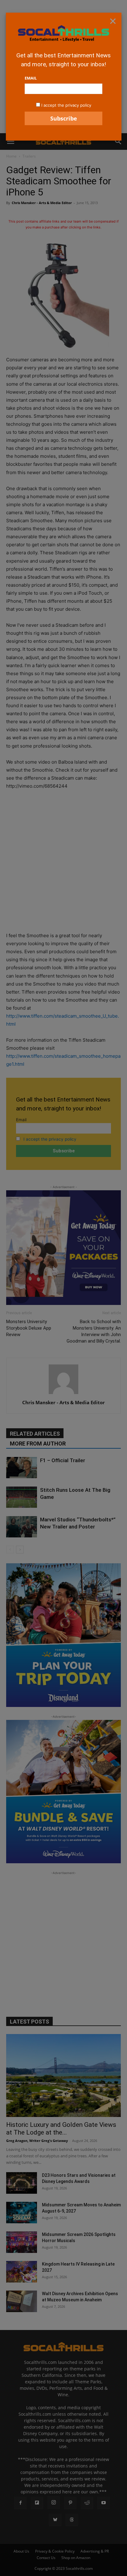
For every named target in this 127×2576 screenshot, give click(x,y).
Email (31, 78)
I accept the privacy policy (66, 105)
